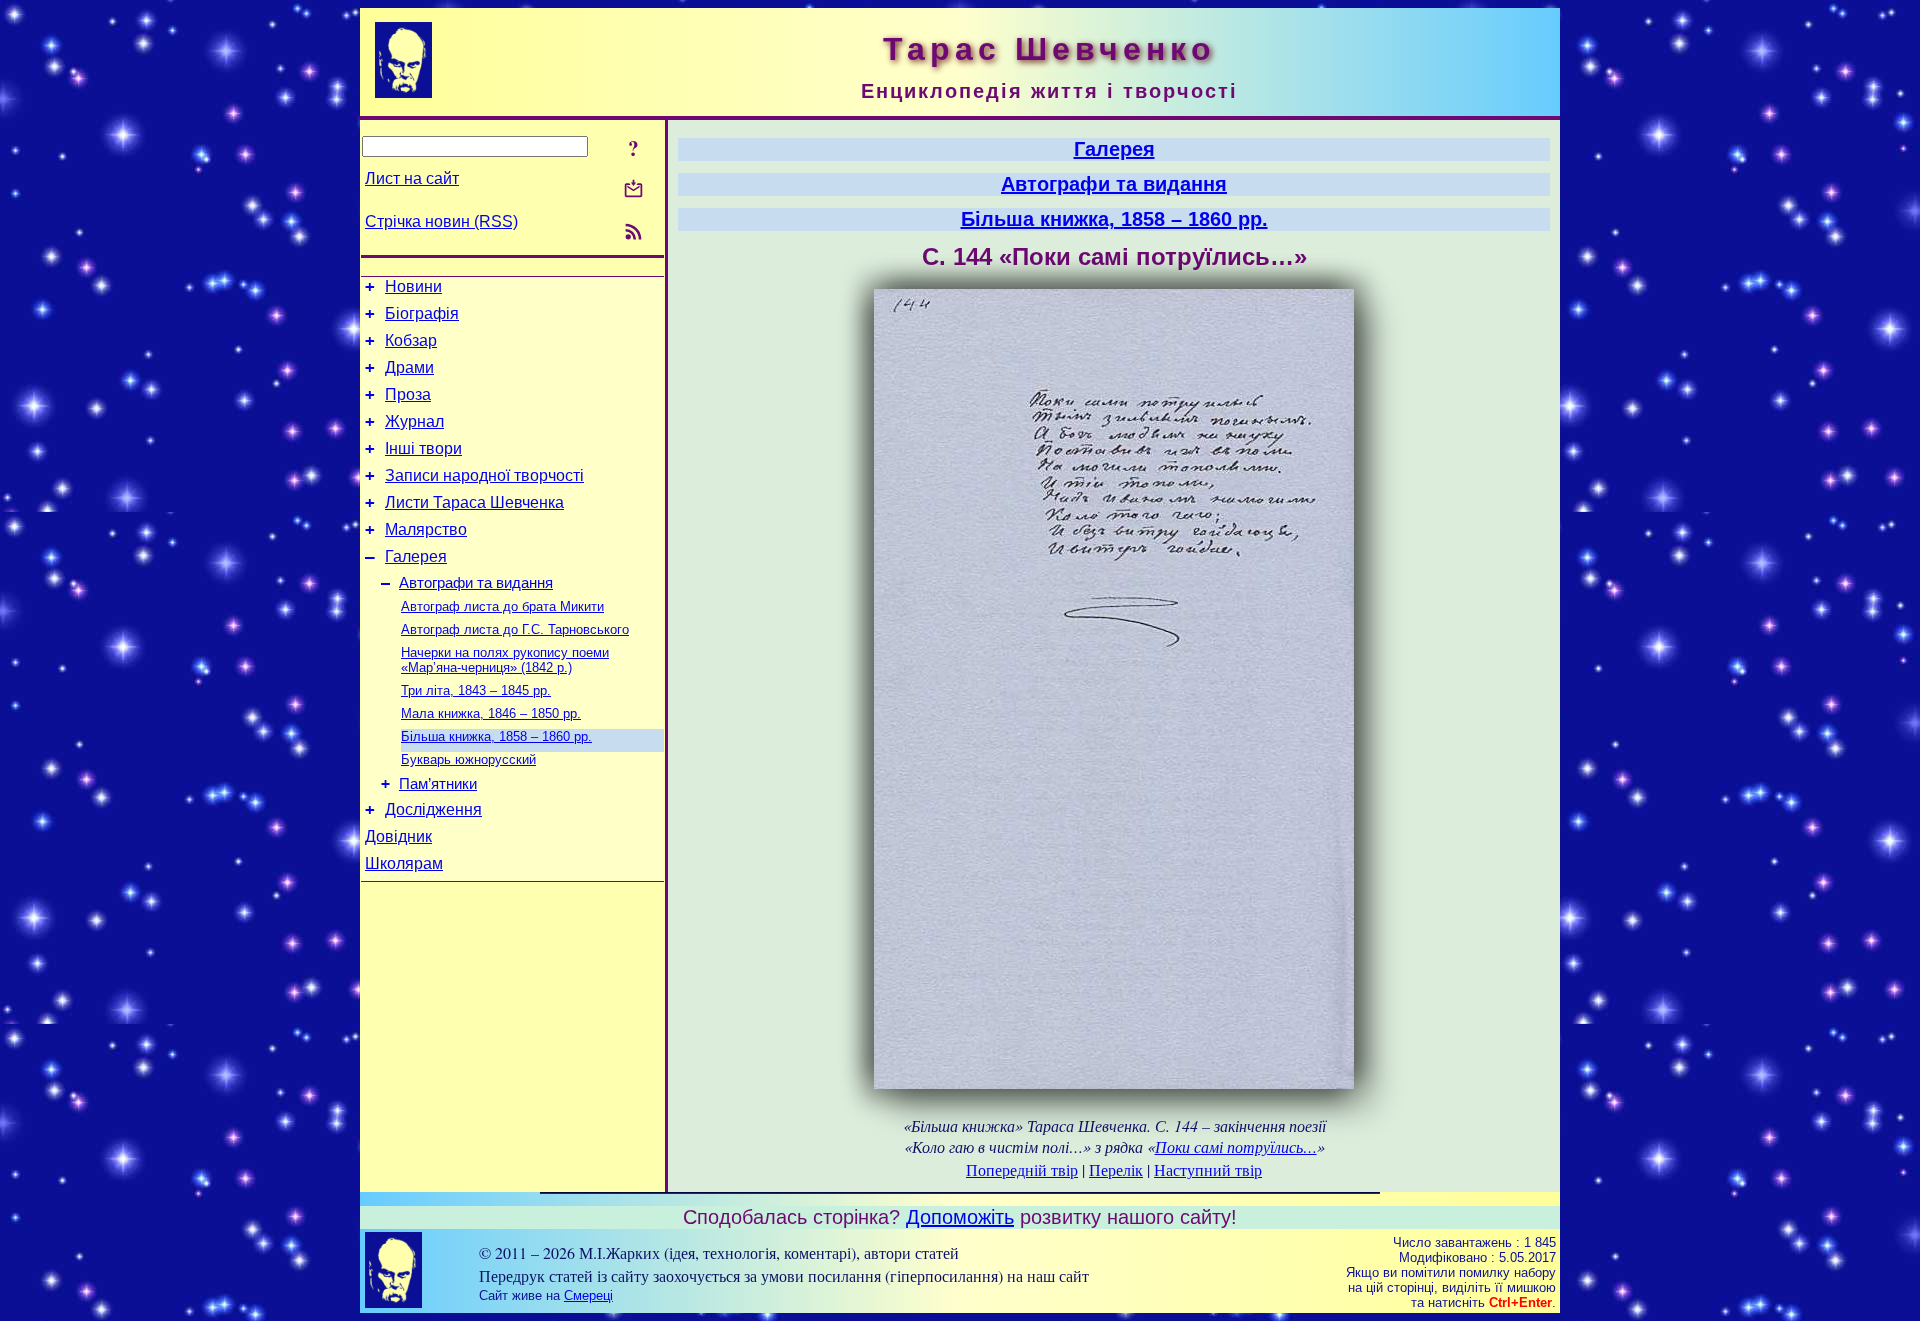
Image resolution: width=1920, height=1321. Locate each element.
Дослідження (433, 809)
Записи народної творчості (484, 475)
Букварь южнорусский (468, 759)
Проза (408, 394)
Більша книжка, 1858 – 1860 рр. (496, 736)
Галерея (416, 556)
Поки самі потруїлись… (1236, 1146)
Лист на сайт (412, 178)
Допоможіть (960, 1217)
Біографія (422, 313)
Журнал (414, 421)
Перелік (1116, 1169)
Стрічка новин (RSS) (441, 221)
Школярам (404, 863)
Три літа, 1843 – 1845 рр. (476, 690)
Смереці (588, 1295)
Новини (413, 286)
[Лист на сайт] (633, 190)
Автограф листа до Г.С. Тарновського (515, 629)
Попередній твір (1022, 1169)
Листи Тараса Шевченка (474, 502)
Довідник (398, 836)
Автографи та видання (476, 583)
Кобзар (411, 340)
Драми (409, 367)
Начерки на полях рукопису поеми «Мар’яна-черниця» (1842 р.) (505, 660)
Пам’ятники (438, 784)
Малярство (426, 529)
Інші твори (423, 448)
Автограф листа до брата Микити (502, 606)
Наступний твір (1208, 1169)
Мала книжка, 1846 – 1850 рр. (491, 713)
